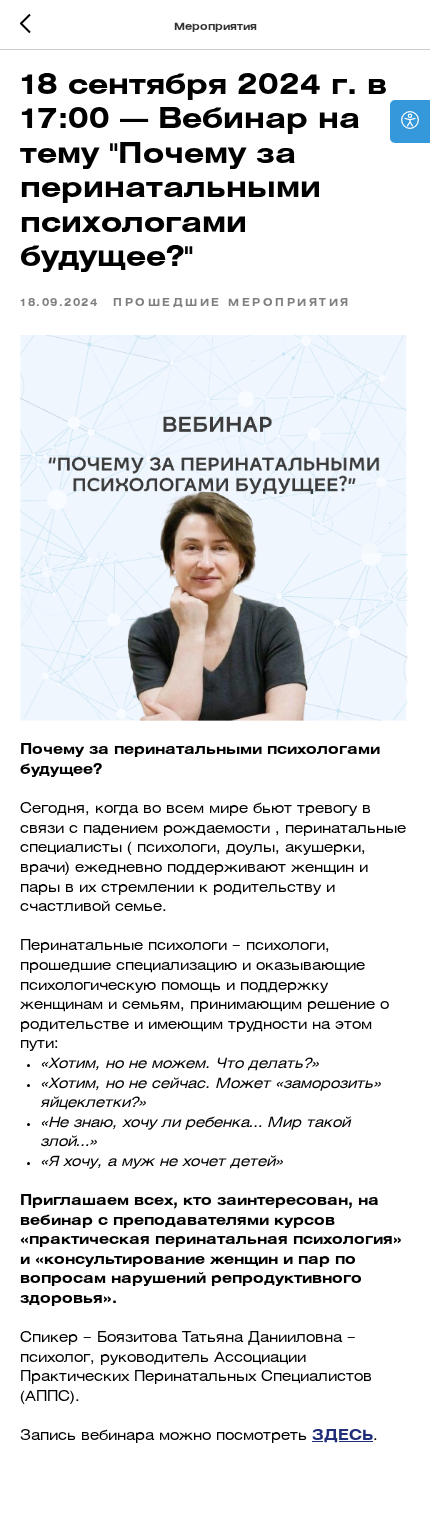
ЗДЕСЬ (342, 1436)
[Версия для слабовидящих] (410, 121)
